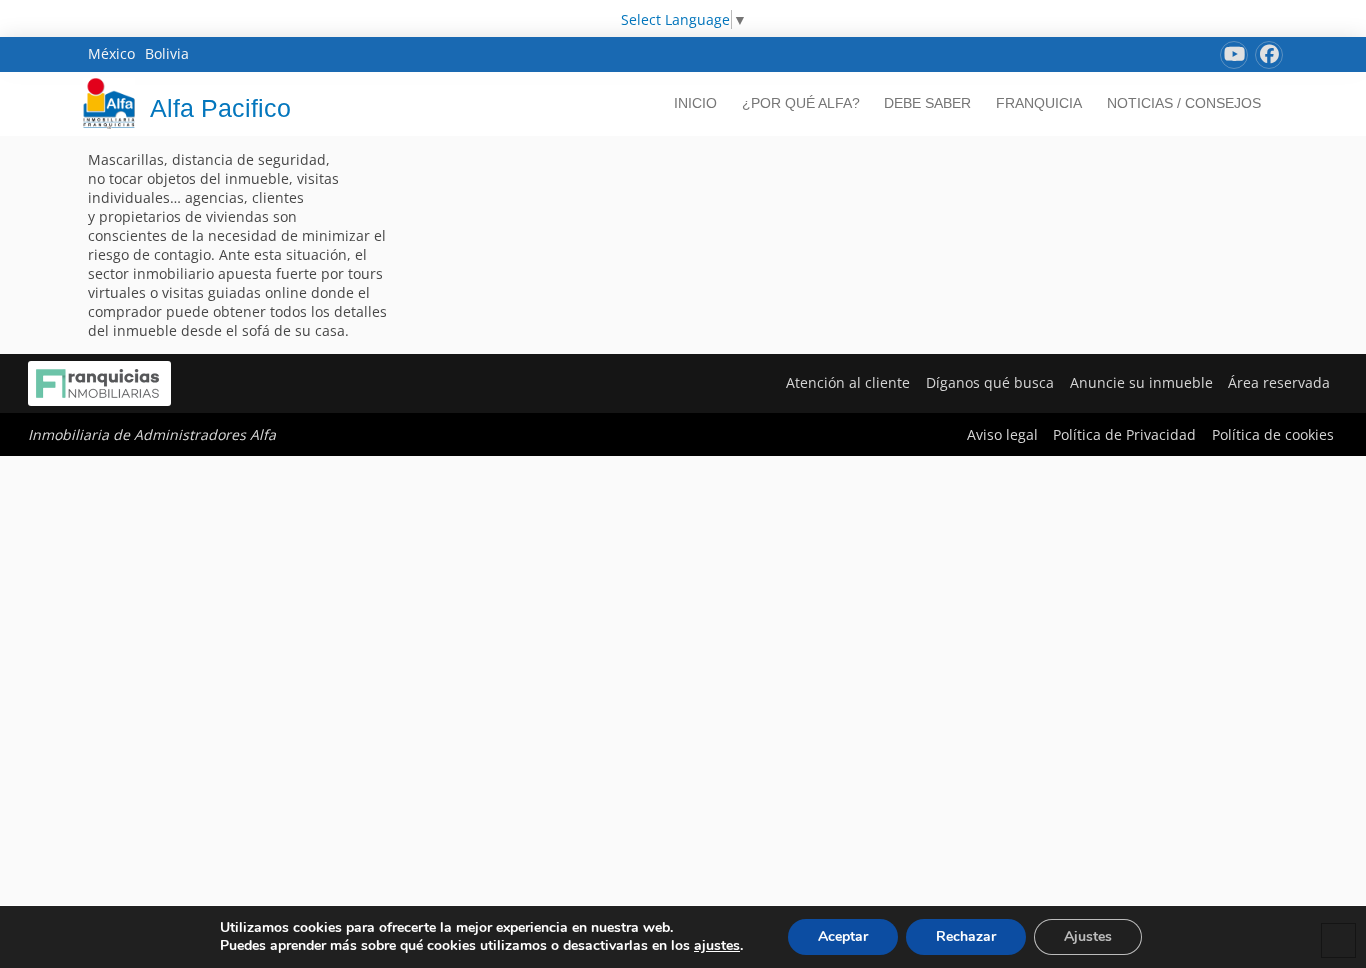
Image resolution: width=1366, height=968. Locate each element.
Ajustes (1088, 936)
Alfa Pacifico (220, 108)
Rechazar (966, 936)
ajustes (717, 946)
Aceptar (843, 936)
